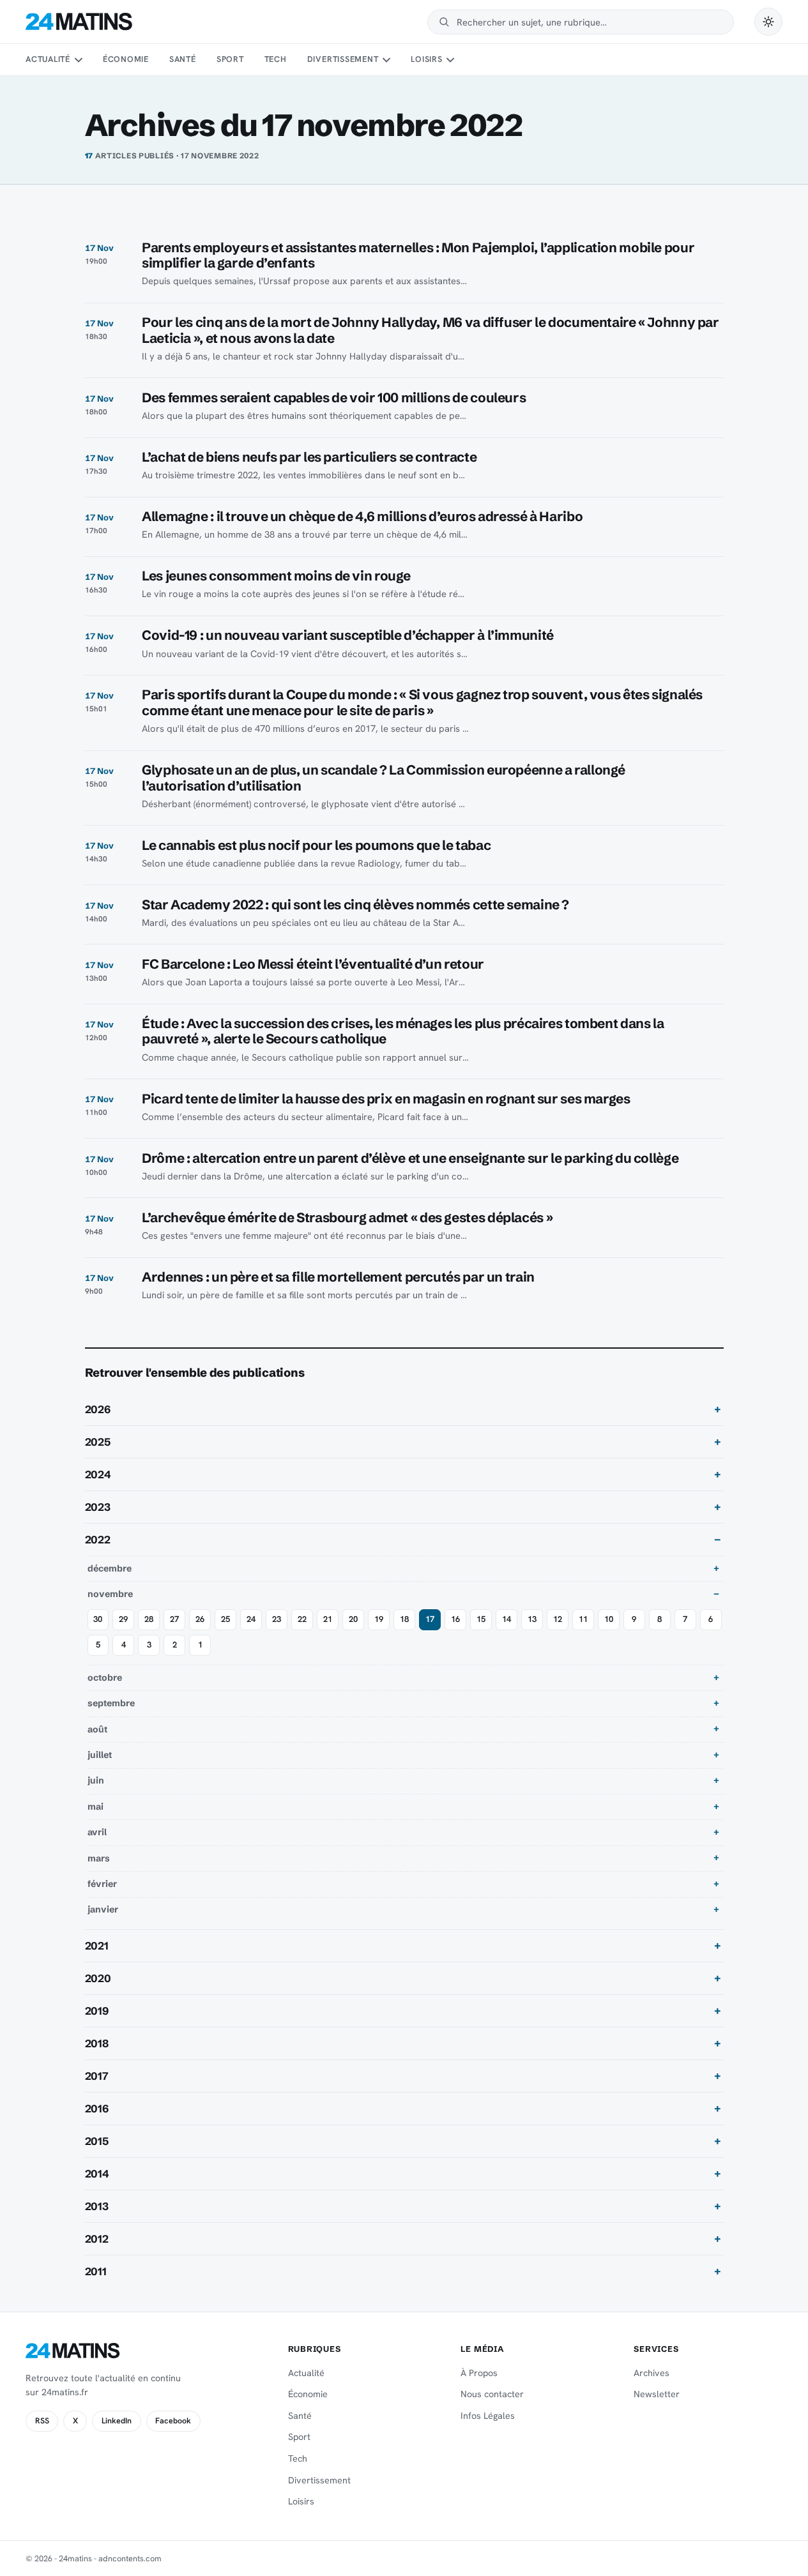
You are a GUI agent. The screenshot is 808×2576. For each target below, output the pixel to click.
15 (481, 1619)
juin (96, 1780)
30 (98, 1619)
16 (455, 1619)
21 (328, 1619)
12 (558, 1619)
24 (251, 1619)
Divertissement (343, 59)
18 (404, 1619)
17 (430, 1619)
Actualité (48, 59)
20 (353, 1619)
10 (609, 1619)
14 (507, 1619)
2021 (97, 1946)
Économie (126, 59)
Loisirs (426, 59)
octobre (105, 1678)
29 (123, 1619)
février (102, 1884)
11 (583, 1619)
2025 (98, 1442)
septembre (111, 1703)
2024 (98, 1474)
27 (174, 1619)
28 (149, 1619)
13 (532, 1619)
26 (200, 1619)
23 (277, 1619)
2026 (98, 1409)
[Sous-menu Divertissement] (386, 60)
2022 (98, 1540)
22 (302, 1619)
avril (97, 1832)
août (97, 1729)
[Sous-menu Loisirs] (450, 60)
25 (225, 1619)
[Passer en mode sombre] (768, 22)
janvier (103, 1909)
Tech (276, 59)
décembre (110, 1568)
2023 (98, 1507)
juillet (100, 1755)
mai (95, 1807)
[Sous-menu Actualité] (78, 60)
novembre (110, 1594)
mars (99, 1858)
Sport (230, 59)
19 (379, 1619)
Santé (183, 59)
